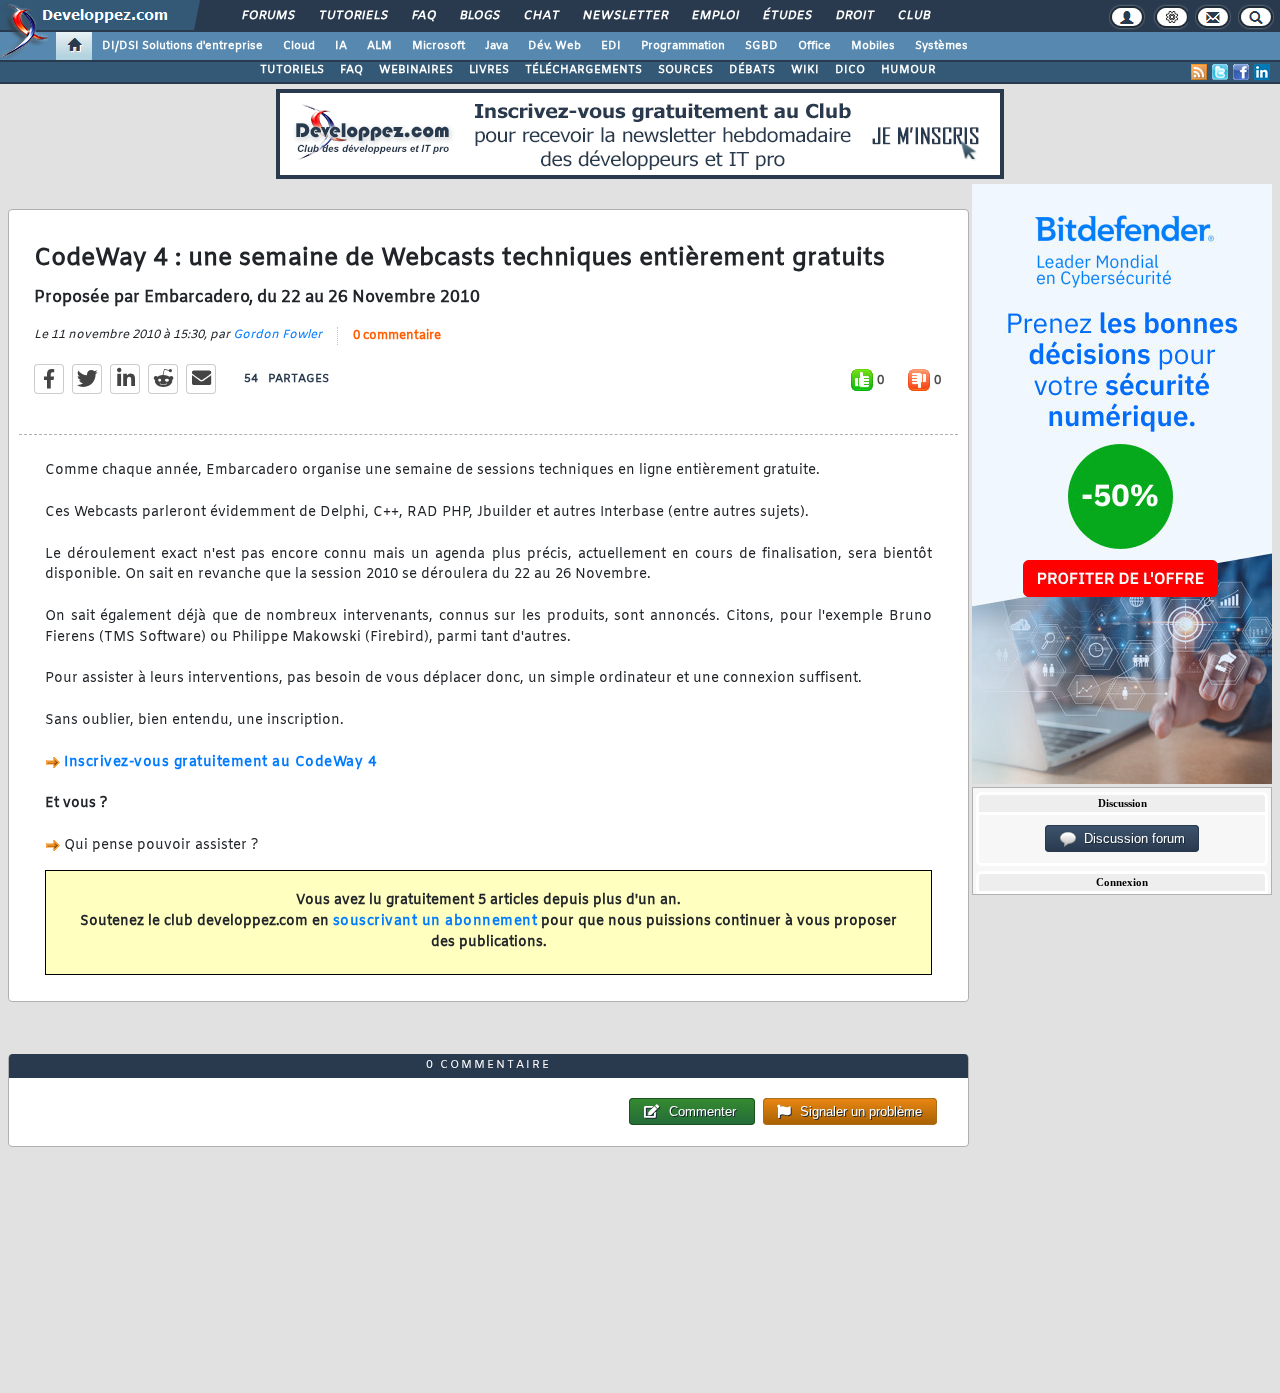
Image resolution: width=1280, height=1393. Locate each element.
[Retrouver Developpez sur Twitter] (1220, 72)
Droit (854, 16)
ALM (379, 46)
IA (341, 46)
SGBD (761, 46)
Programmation (683, 46)
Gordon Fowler (277, 335)
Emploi (714, 16)
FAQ (423, 16)
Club (913, 16)
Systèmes (941, 46)
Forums (267, 16)
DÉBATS (752, 70)
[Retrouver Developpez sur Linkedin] (1262, 72)
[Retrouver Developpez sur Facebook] (1241, 72)
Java (496, 46)
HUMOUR (908, 70)
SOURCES (685, 70)
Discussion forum (1130, 838)
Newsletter (624, 16)
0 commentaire (397, 336)
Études (786, 16)
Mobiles (873, 46)
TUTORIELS (292, 70)
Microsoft (438, 46)
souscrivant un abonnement (435, 921)
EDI (611, 46)
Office (814, 46)
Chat (540, 16)
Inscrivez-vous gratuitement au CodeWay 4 (220, 762)
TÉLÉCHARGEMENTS (583, 70)
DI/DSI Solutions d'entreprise (182, 46)
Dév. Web (554, 46)
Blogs (479, 16)
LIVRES (489, 70)
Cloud (299, 46)
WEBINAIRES (416, 70)
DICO (850, 70)
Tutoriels (352, 16)
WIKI (805, 70)
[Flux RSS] (1199, 72)
